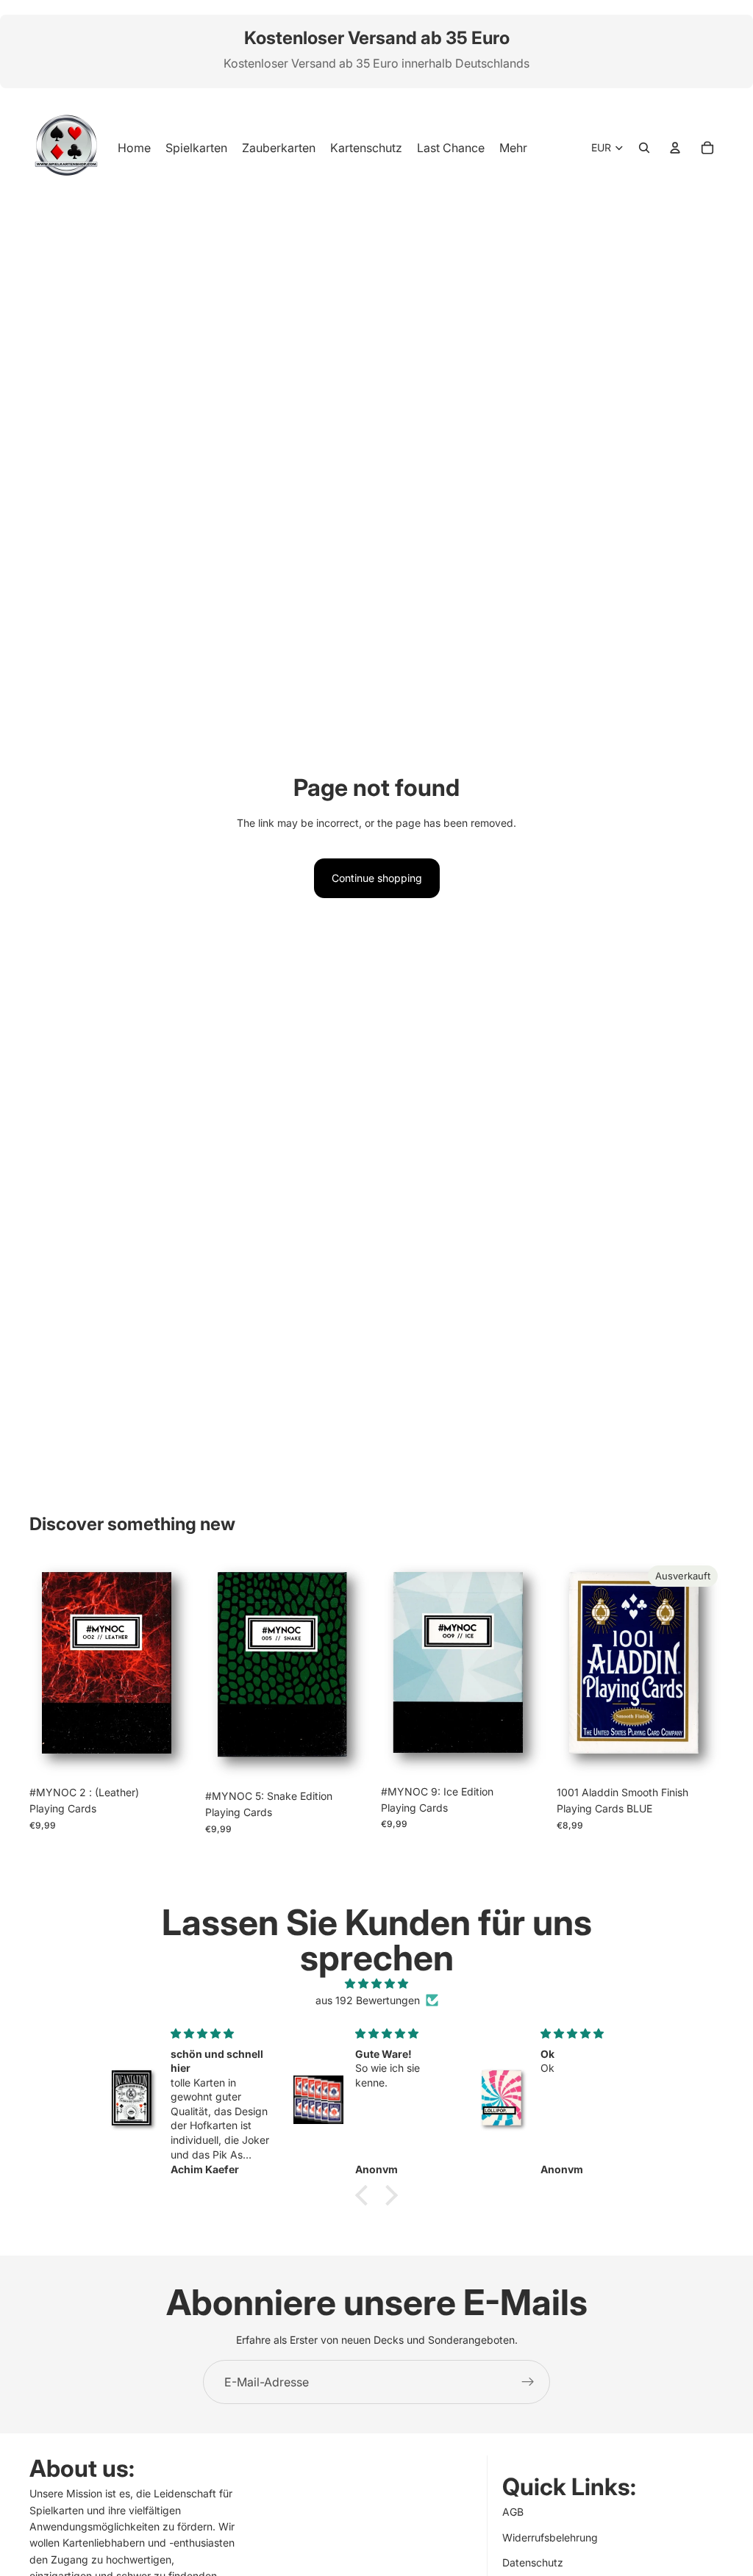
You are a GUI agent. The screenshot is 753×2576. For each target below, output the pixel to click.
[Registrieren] (528, 2382)
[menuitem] (513, 148)
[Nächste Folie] (180, 1669)
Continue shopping (377, 878)
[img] (376, 1984)
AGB (513, 2512)
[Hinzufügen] (174, 1756)
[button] (365, 2195)
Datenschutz (533, 2562)
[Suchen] (644, 148)
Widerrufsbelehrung (550, 2537)
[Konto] (675, 148)
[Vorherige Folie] (46, 1669)
